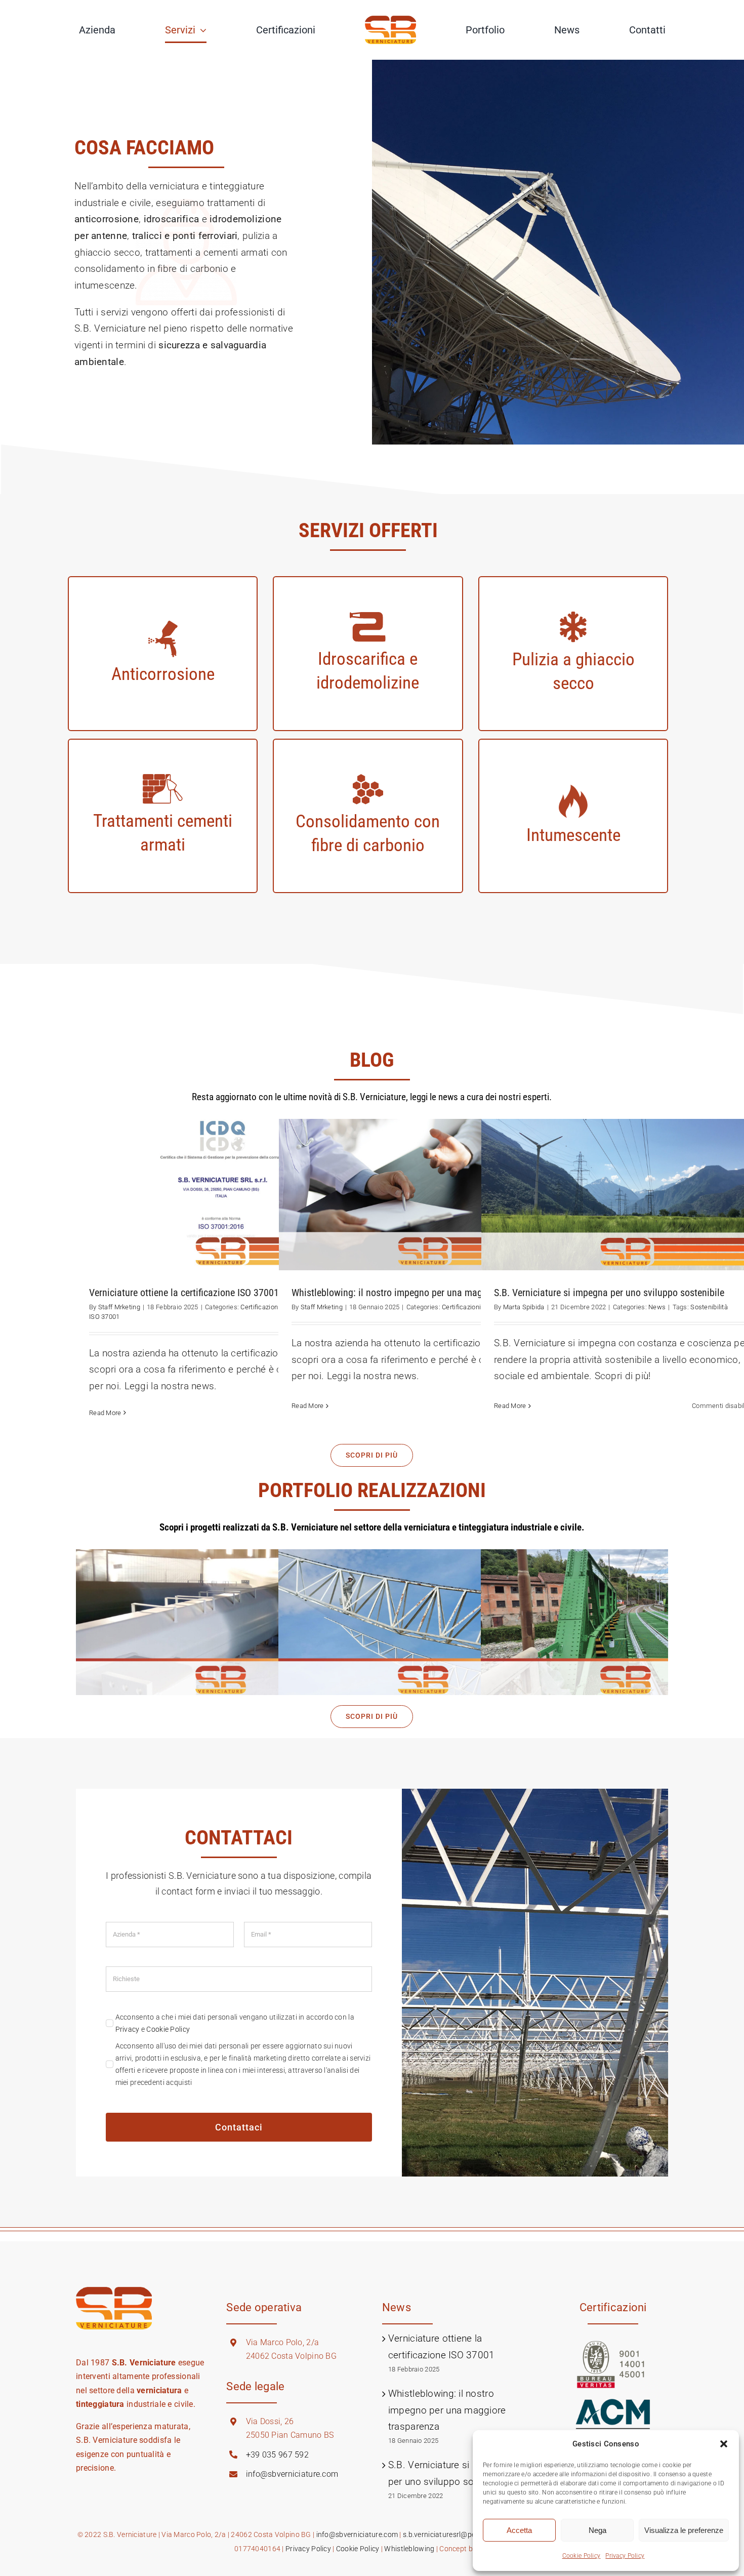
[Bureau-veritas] (613, 2345)
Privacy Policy (625, 2556)
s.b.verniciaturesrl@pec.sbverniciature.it (468, 2534)
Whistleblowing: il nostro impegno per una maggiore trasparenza (447, 2410)
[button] (724, 2444)
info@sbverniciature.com (292, 2474)
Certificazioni (260, 1307)
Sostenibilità (709, 1307)
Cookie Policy (582, 2556)
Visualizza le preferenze (684, 2530)
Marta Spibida (524, 1307)
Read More (105, 1413)
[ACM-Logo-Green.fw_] (613, 2403)
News (657, 1307)
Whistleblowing (409, 2549)
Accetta (519, 2530)
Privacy (128, 2029)
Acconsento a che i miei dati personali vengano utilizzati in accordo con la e (235, 2023)
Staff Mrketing (119, 1307)
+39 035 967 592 (277, 2455)
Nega (597, 2530)
